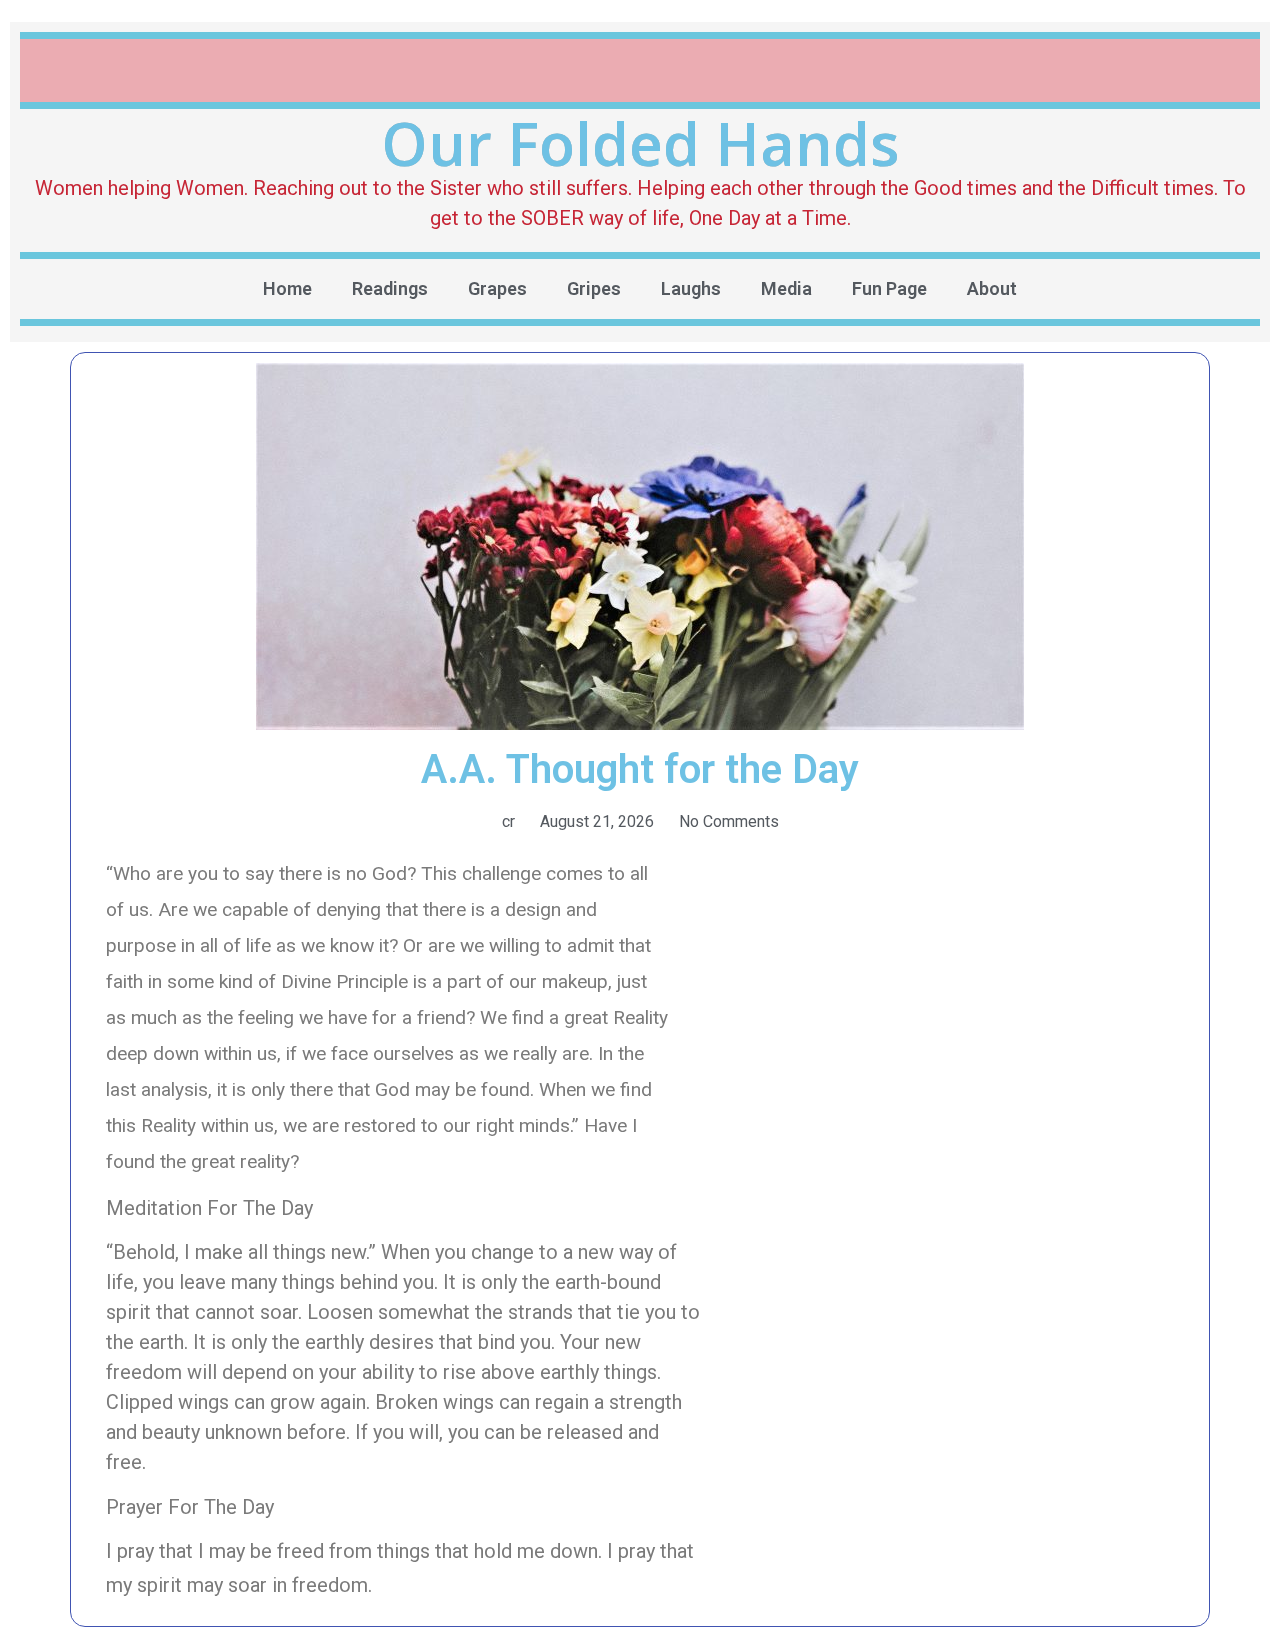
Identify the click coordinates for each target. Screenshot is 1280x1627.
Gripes (594, 288)
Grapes (497, 288)
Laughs (691, 288)
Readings (390, 288)
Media (786, 288)
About (992, 288)
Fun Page (889, 288)
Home (287, 288)
